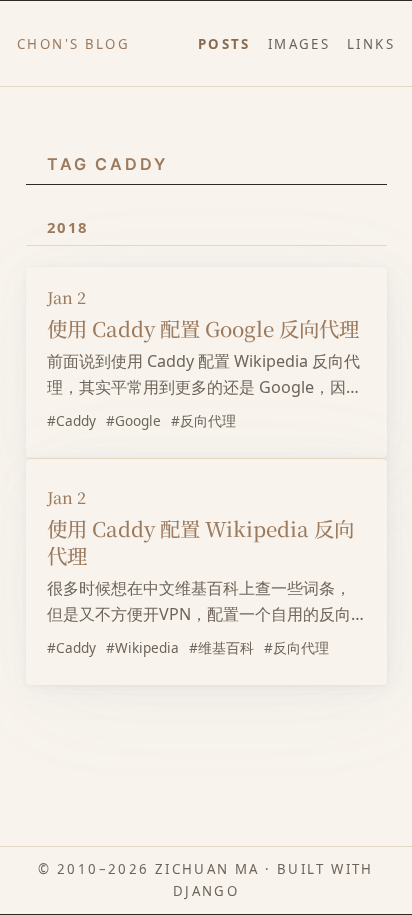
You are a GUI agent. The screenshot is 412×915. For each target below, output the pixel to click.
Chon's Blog (73, 44)
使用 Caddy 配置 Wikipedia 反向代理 (200, 542)
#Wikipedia (142, 647)
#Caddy (71, 420)
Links (371, 44)
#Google (133, 420)
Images (299, 44)
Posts (224, 44)
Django (206, 891)
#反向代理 (203, 420)
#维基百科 (221, 647)
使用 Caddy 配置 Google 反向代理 (203, 328)
